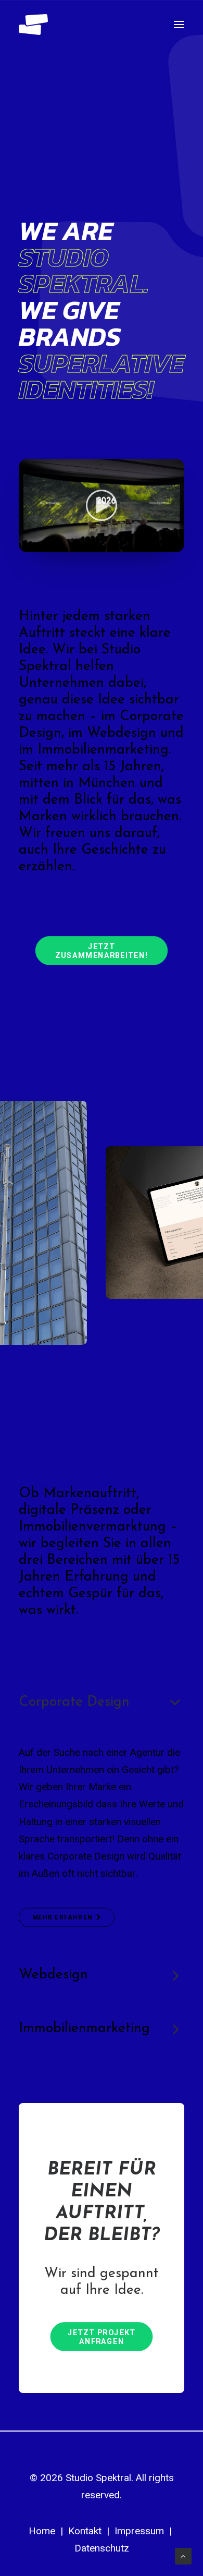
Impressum (139, 2531)
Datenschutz (102, 2548)
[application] (102, 506)
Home (42, 2531)
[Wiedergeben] (26, 544)
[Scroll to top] (183, 2556)
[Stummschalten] (163, 544)
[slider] (94, 544)
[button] (179, 25)
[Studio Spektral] (33, 25)
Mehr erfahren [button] (62, 1917)
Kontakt (85, 2531)
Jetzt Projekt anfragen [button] (103, 2337)
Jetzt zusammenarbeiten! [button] (102, 951)
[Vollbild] (176, 544)
